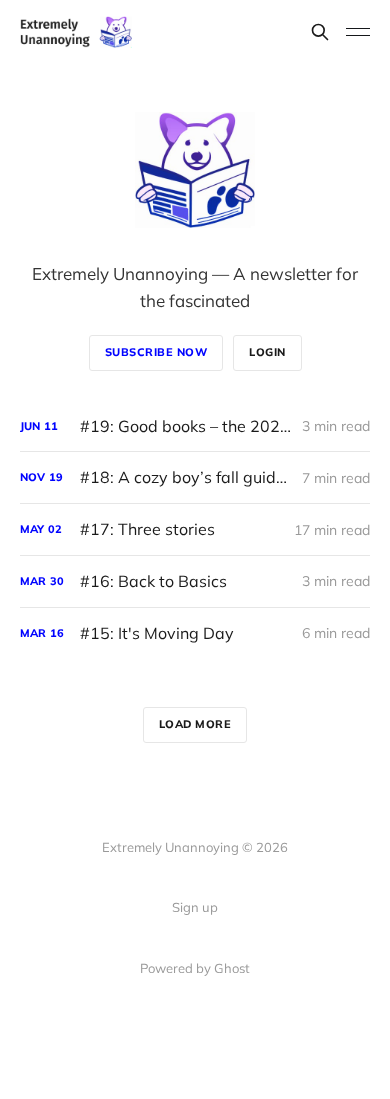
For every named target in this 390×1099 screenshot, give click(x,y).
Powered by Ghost (195, 968)
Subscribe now (156, 352)
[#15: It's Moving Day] (195, 633)
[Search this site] (320, 32)
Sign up (195, 907)
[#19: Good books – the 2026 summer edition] (195, 426)
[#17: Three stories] (195, 529)
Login (267, 352)
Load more (195, 724)
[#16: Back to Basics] (195, 581)
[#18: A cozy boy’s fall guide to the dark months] (195, 477)
